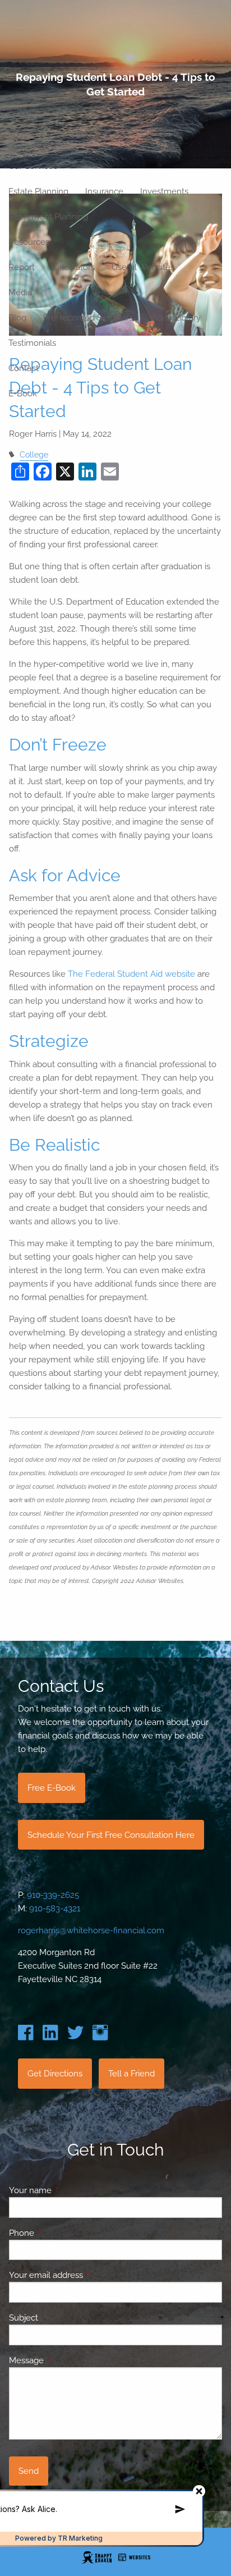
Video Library (175, 318)
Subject (64, 2318)
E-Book (23, 394)
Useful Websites (143, 267)
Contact (24, 368)
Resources (29, 242)
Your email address (87, 2275)
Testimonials (32, 343)
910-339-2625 (53, 1895)
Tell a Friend (131, 2074)
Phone (62, 2233)
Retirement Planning (48, 217)
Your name (71, 2190)
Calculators (73, 267)
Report (22, 267)
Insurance (104, 191)
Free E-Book (52, 1788)
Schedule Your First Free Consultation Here (111, 1835)
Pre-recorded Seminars (88, 318)
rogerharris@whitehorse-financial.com (91, 1930)
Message (67, 2360)
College (34, 455)
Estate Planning (38, 191)
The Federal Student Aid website (131, 974)
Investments (164, 191)
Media (20, 292)
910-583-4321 (55, 1909)
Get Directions (55, 2074)
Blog (17, 318)
